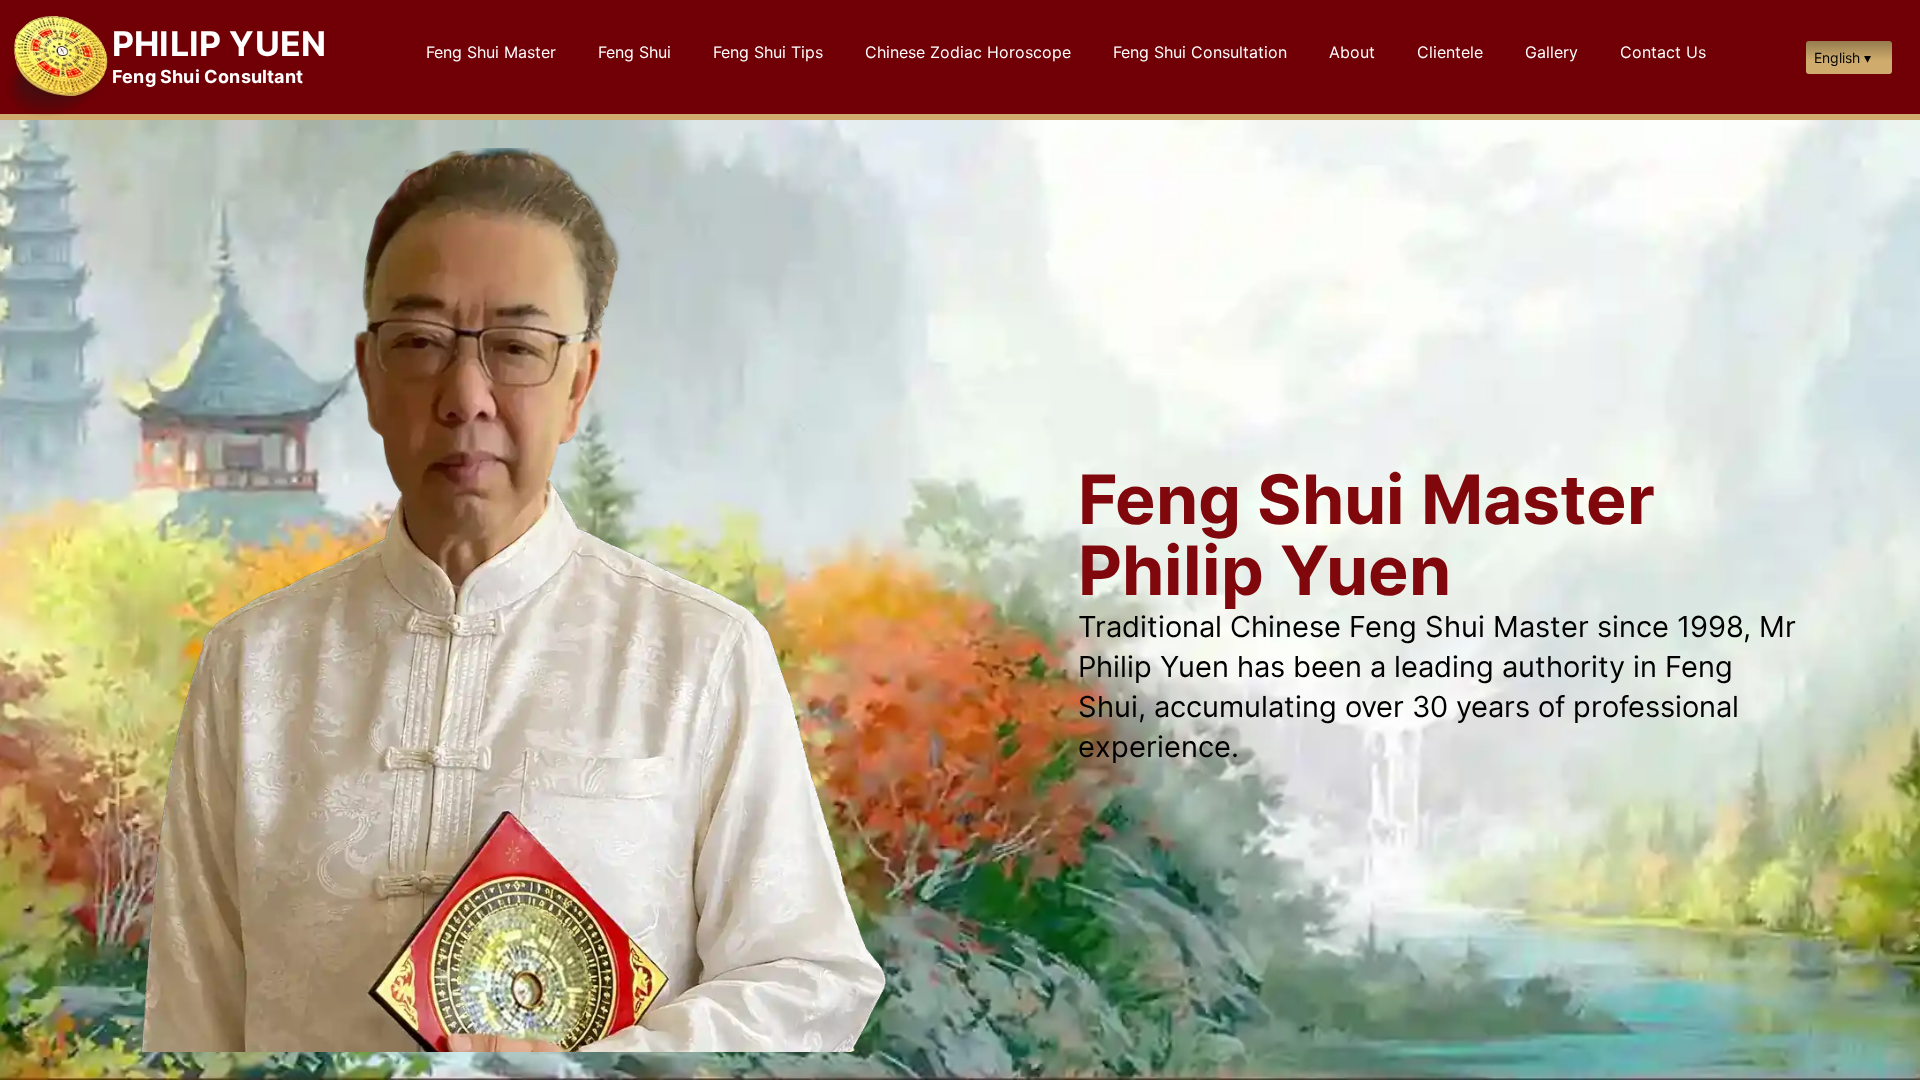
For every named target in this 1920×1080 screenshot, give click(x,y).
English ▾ (1842, 57)
